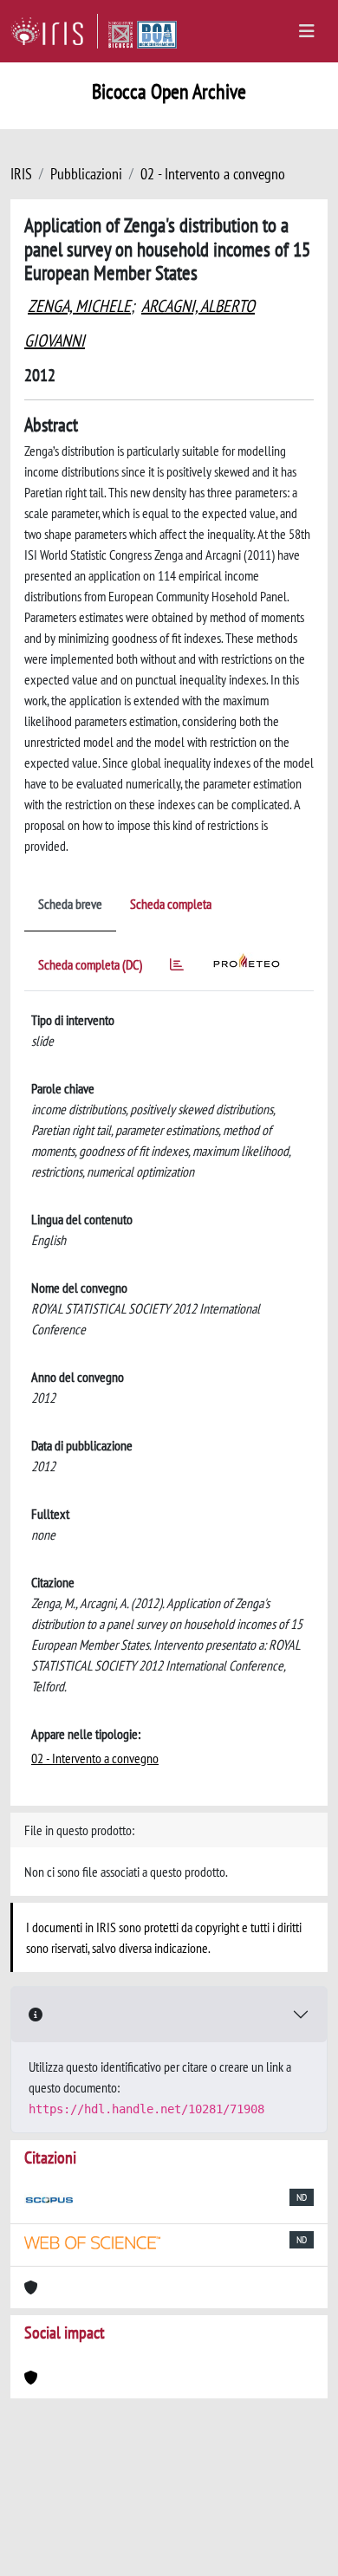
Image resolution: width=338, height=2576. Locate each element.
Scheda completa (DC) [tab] (90, 964)
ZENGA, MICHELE (79, 306)
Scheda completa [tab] (171, 904)
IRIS (21, 174)
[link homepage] (54, 31)
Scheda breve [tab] (70, 904)
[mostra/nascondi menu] (307, 31)
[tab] (177, 967)
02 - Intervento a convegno (213, 174)
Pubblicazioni (86, 174)
